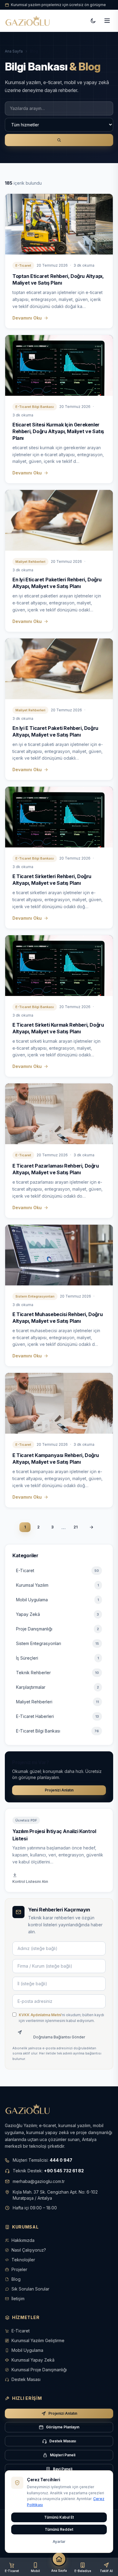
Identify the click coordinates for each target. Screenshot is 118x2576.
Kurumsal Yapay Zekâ (33, 2360)
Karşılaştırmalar (57, 1687)
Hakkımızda (23, 2240)
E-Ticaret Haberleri (57, 1716)
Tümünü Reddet (59, 2529)
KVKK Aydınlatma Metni (40, 2015)
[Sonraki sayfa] (91, 1527)
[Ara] (59, 140)
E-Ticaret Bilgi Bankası (57, 1731)
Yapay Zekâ (57, 1614)
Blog (16, 2279)
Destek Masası (26, 2379)
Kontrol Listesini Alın (30, 1882)
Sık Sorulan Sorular (30, 2289)
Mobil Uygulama (57, 1600)
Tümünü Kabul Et (59, 2517)
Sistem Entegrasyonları (57, 1643)
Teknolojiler (23, 2260)
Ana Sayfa (14, 51)
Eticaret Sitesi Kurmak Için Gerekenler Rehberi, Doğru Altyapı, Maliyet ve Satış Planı (58, 431)
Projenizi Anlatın (59, 1790)
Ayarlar (59, 2542)
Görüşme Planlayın (63, 2427)
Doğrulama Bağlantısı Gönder (59, 2037)
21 (75, 1527)
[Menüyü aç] (107, 21)
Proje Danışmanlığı (57, 1629)
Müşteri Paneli (63, 2455)
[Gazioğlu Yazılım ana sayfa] (28, 21)
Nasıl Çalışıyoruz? (29, 2250)
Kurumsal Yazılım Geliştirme (38, 2340)
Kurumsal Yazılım (57, 1585)
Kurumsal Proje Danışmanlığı (39, 2370)
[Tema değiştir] (93, 21)
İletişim (18, 2299)
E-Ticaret (57, 1570)
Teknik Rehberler (57, 1673)
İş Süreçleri (57, 1658)
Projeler (19, 2269)
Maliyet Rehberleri (57, 1702)
